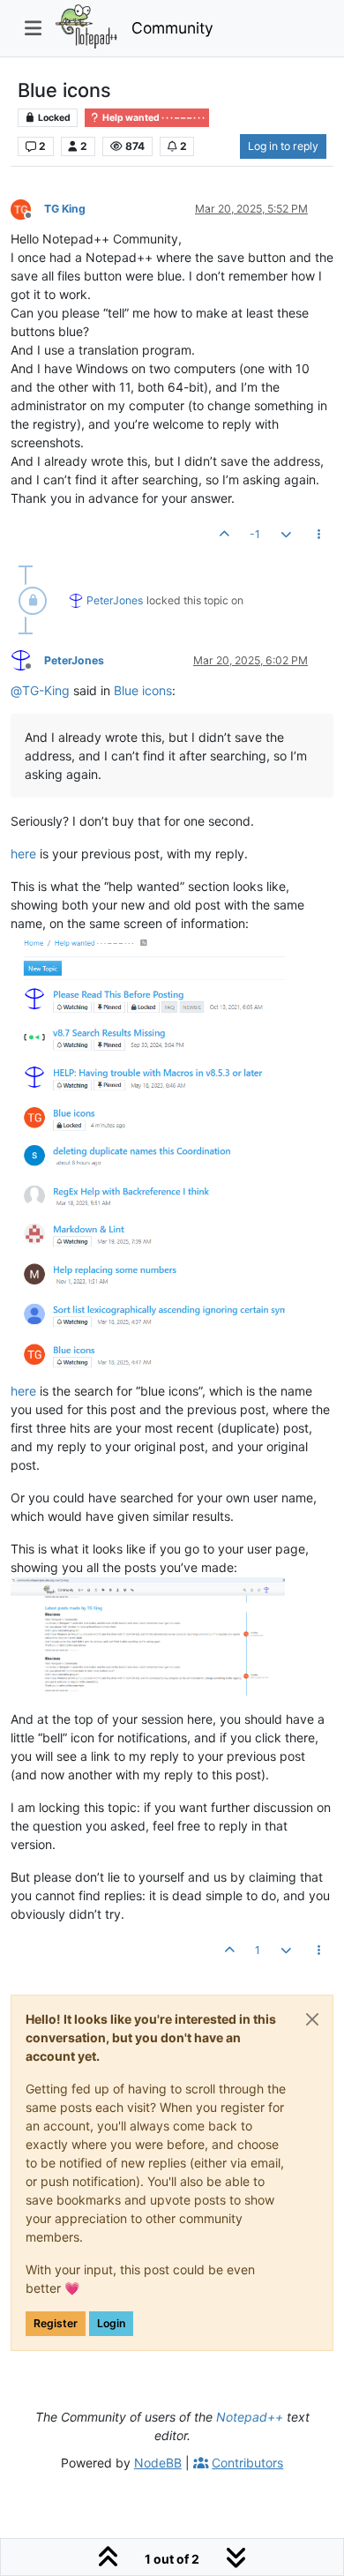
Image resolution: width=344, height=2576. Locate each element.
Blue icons (143, 690)
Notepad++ (250, 2417)
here (23, 854)
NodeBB (158, 2463)
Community (172, 28)
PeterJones (115, 600)
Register (56, 2323)
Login (111, 2323)
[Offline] (27, 208)
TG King (65, 209)
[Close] (312, 2019)
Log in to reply (283, 146)
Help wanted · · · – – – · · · (153, 118)
